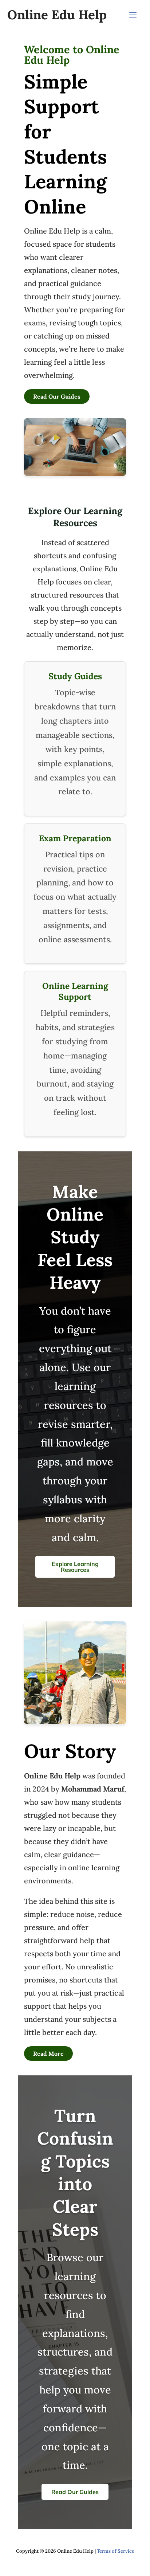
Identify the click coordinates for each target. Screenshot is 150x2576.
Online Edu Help (57, 15)
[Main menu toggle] (133, 15)
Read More (48, 2054)
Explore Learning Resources (75, 1567)
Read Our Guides (57, 396)
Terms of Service (116, 2551)
